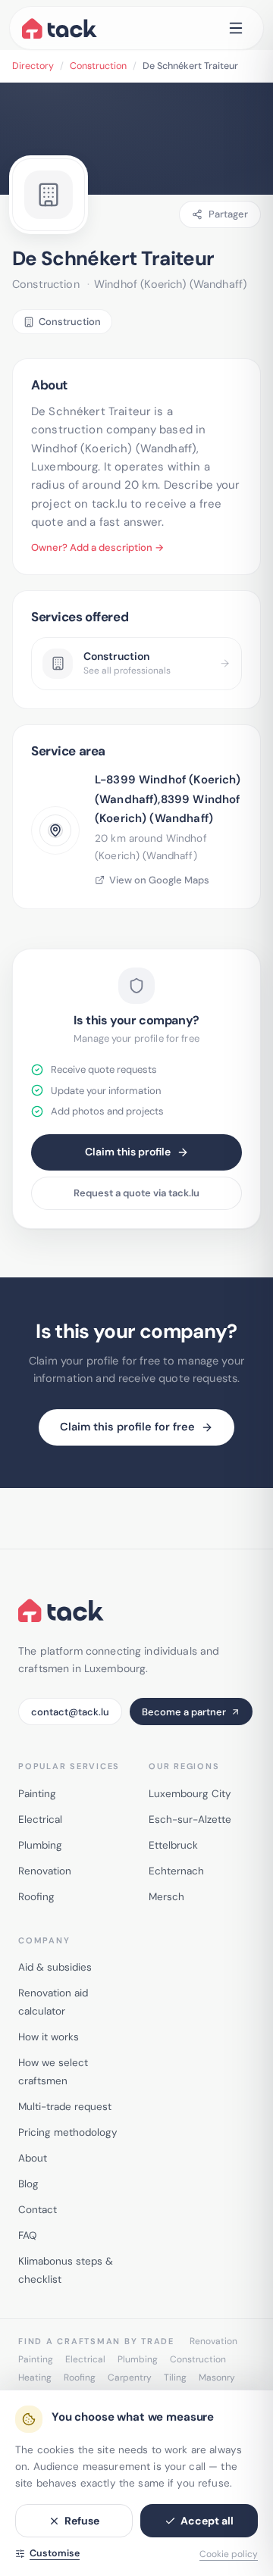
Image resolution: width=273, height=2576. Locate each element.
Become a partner (184, 1712)
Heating (35, 2377)
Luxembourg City (190, 1794)
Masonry (217, 2377)
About (33, 2158)
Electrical (40, 1819)
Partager (228, 214)
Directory (33, 66)
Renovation (45, 1871)
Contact (38, 2210)
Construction (98, 66)
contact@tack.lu (70, 1712)
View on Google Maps (159, 880)
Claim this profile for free (127, 1427)
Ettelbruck (173, 1845)
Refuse (82, 2521)
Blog (28, 2184)
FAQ (27, 2235)
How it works (49, 2037)
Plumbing (40, 1845)
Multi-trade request (65, 2107)
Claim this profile (128, 1152)
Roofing (36, 1897)
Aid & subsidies (55, 1967)
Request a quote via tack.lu (136, 1193)
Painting (37, 1794)
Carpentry (130, 2377)
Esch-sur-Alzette (190, 1819)
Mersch (166, 1897)
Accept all (207, 2521)
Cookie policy (229, 2554)
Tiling (175, 2377)
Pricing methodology (68, 2132)
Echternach (176, 1871)
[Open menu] (236, 28)
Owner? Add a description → (97, 547)
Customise (55, 2553)
